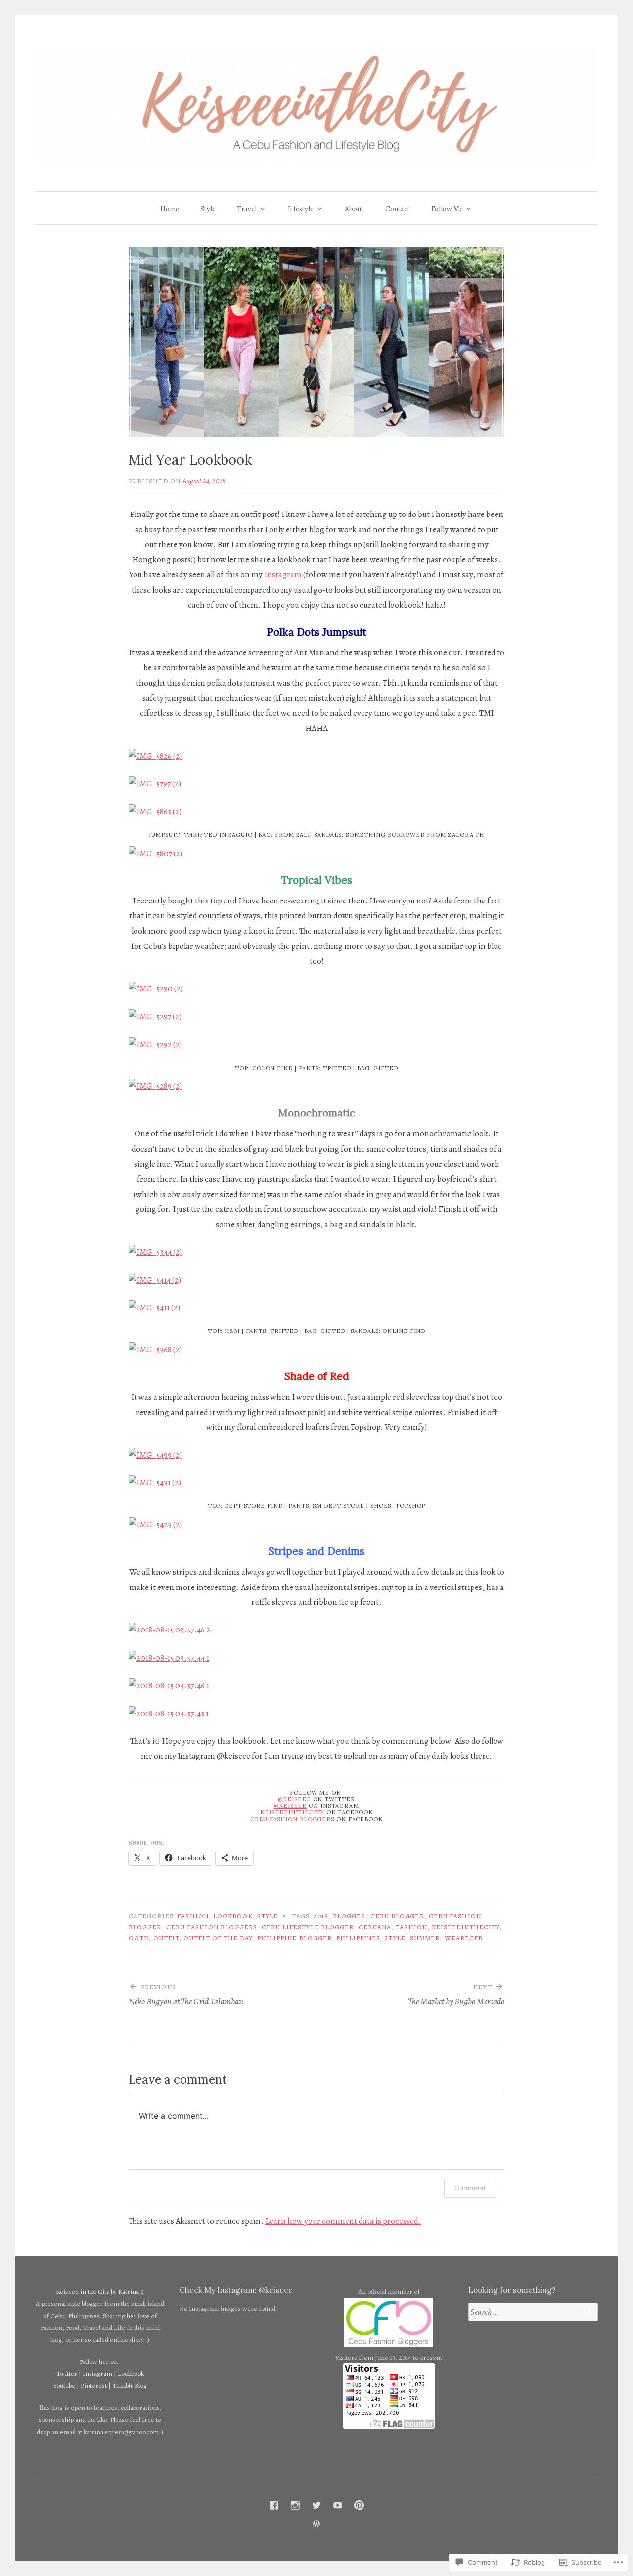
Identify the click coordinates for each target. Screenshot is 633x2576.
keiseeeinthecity (466, 1927)
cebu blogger (397, 1916)
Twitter (67, 2374)
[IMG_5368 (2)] (155, 1350)
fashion (411, 1927)
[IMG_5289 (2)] (155, 1086)
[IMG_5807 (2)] (156, 853)
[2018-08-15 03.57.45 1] (169, 1713)
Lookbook (233, 1916)
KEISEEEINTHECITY (292, 1812)
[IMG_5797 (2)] (155, 784)
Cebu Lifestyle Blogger (308, 1927)
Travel (247, 209)
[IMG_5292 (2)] (155, 1045)
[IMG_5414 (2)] (155, 1280)
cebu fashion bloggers (212, 1927)
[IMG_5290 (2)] (156, 989)
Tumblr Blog (130, 2385)
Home (170, 209)
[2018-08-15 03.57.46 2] (169, 1630)
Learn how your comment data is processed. (343, 2221)
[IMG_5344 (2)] (155, 1252)
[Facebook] (274, 2505)
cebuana (375, 1927)
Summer (425, 1938)
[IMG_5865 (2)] (155, 811)
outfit (166, 1938)
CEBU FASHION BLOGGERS (292, 1819)
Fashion (193, 1916)
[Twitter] (316, 2505)
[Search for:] (533, 2312)
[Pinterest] (359, 2505)
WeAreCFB (464, 1938)
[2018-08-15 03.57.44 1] (169, 1658)
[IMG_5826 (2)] (155, 756)
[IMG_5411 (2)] (154, 1308)
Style (208, 209)
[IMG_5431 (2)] (155, 1482)
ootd (138, 1938)
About (354, 209)
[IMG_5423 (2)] (155, 1524)
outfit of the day (218, 1938)
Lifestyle (301, 209)
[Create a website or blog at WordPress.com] (316, 2524)
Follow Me (447, 209)
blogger (349, 1916)
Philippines (358, 1938)
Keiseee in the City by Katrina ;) (100, 2292)
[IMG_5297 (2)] (155, 1016)
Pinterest (94, 2385)
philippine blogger (294, 1938)
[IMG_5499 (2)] (155, 1455)
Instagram (283, 575)
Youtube (64, 2385)
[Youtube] (338, 2505)
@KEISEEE (294, 1799)
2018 (320, 1916)
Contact (398, 209)
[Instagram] (295, 2505)
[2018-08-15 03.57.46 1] (169, 1686)
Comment (470, 2188)
